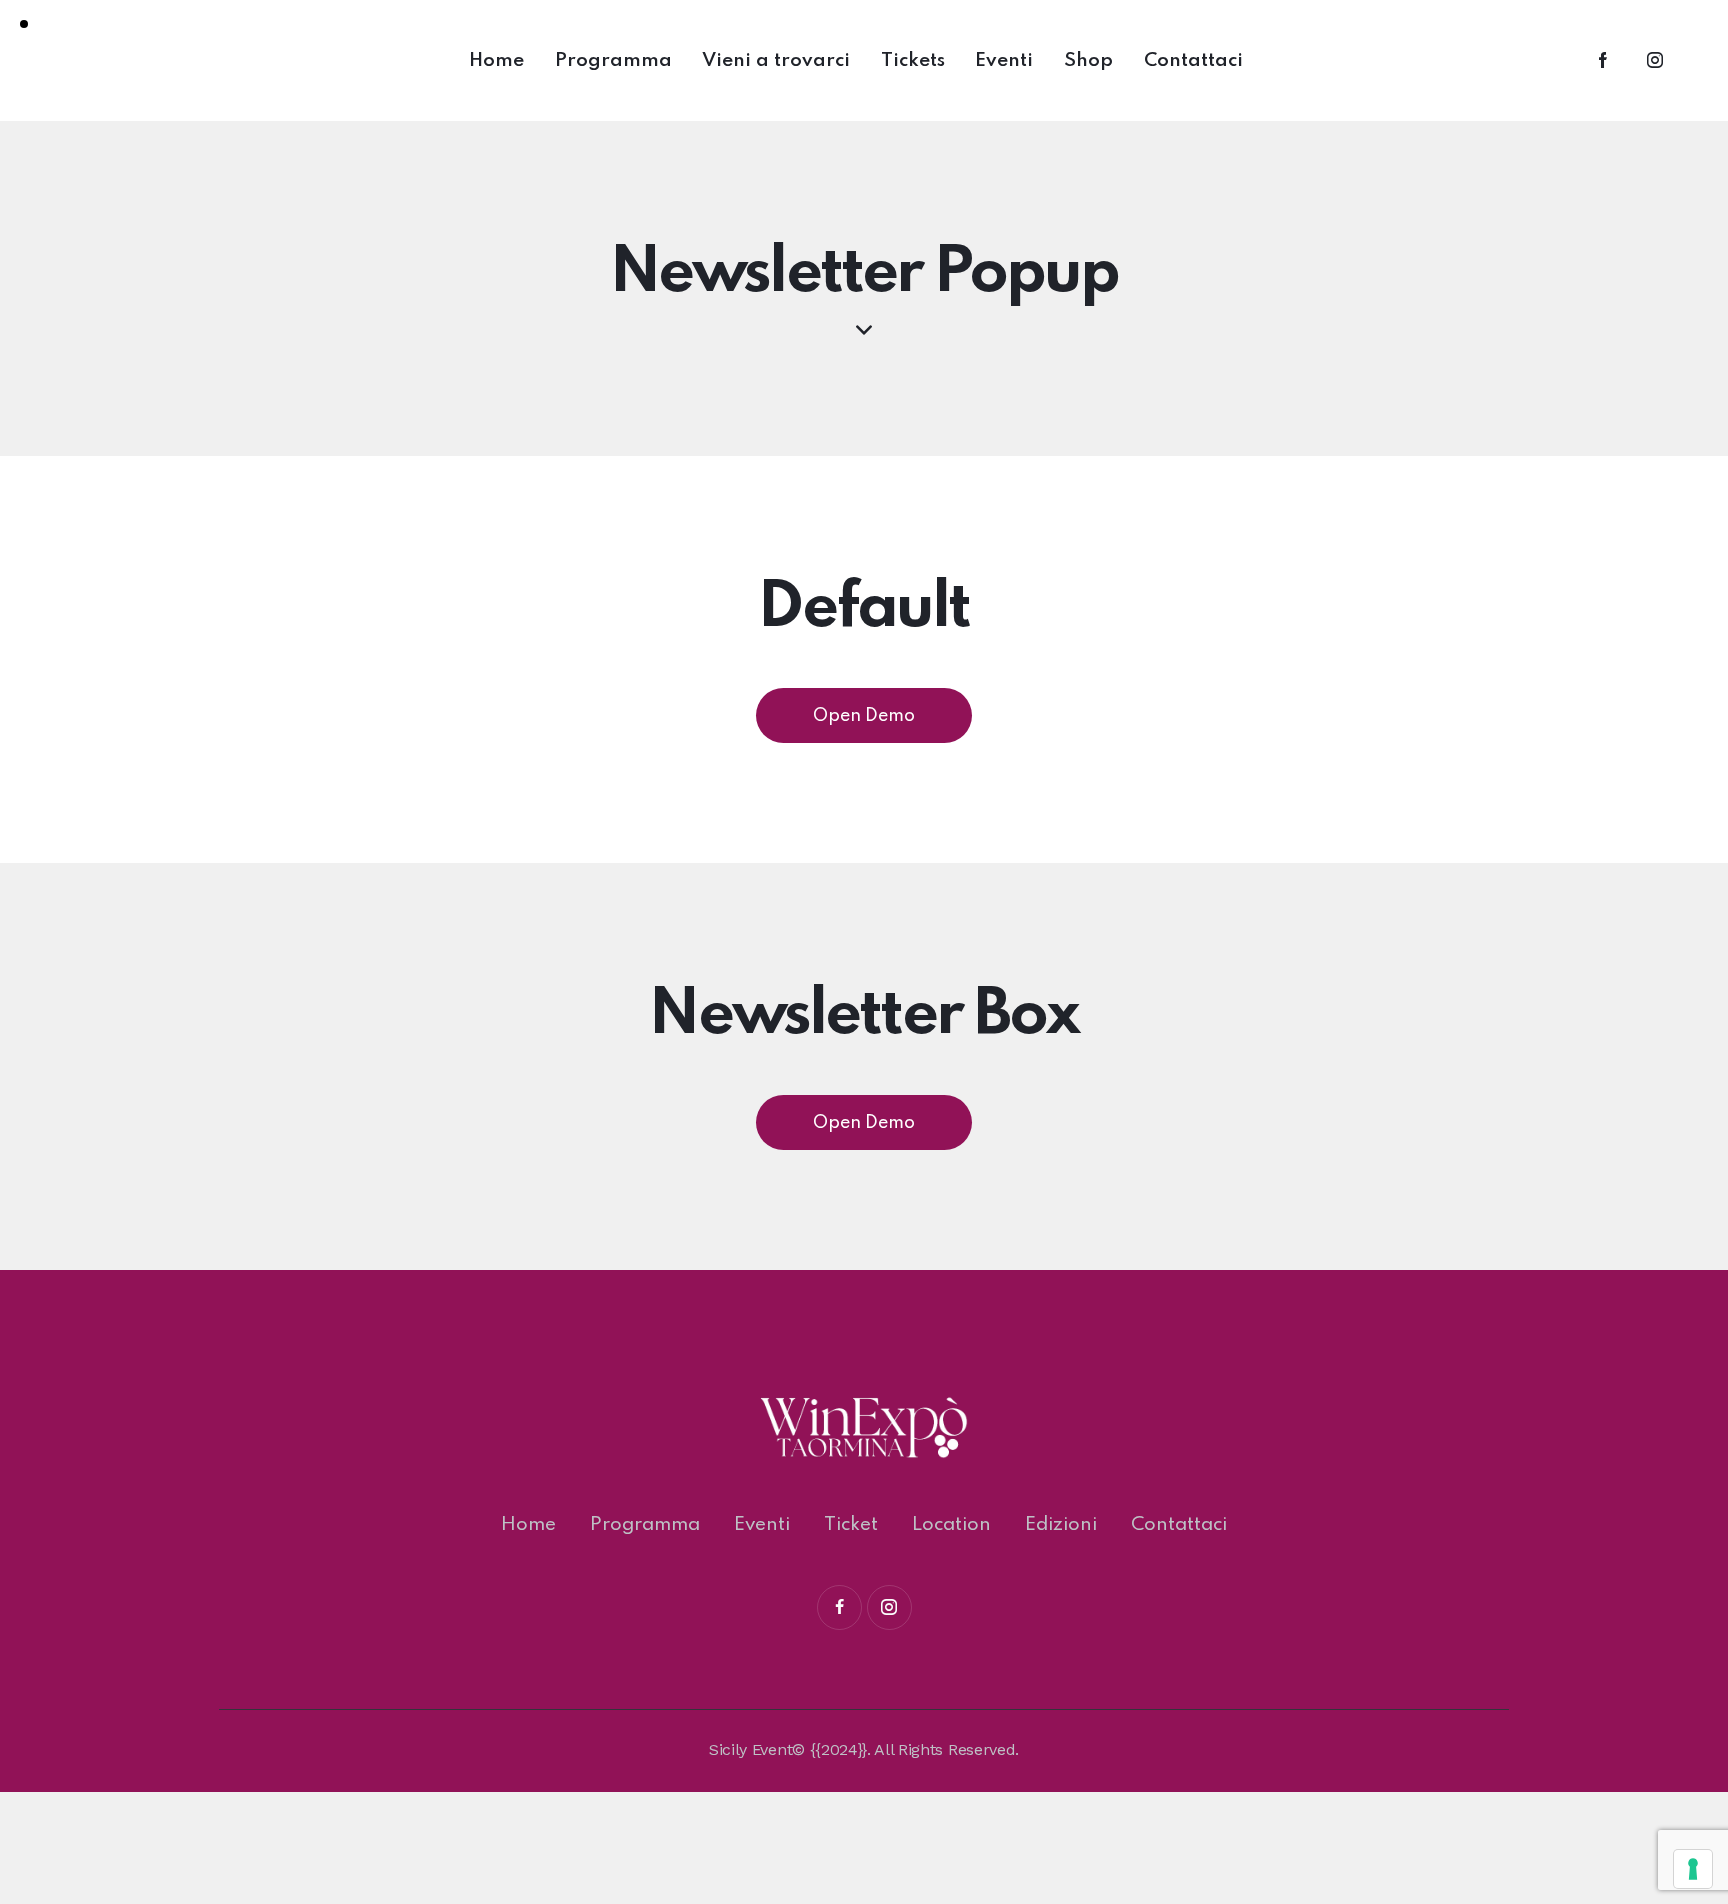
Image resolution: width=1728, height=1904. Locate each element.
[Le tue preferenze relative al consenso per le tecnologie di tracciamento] (1693, 1869)
